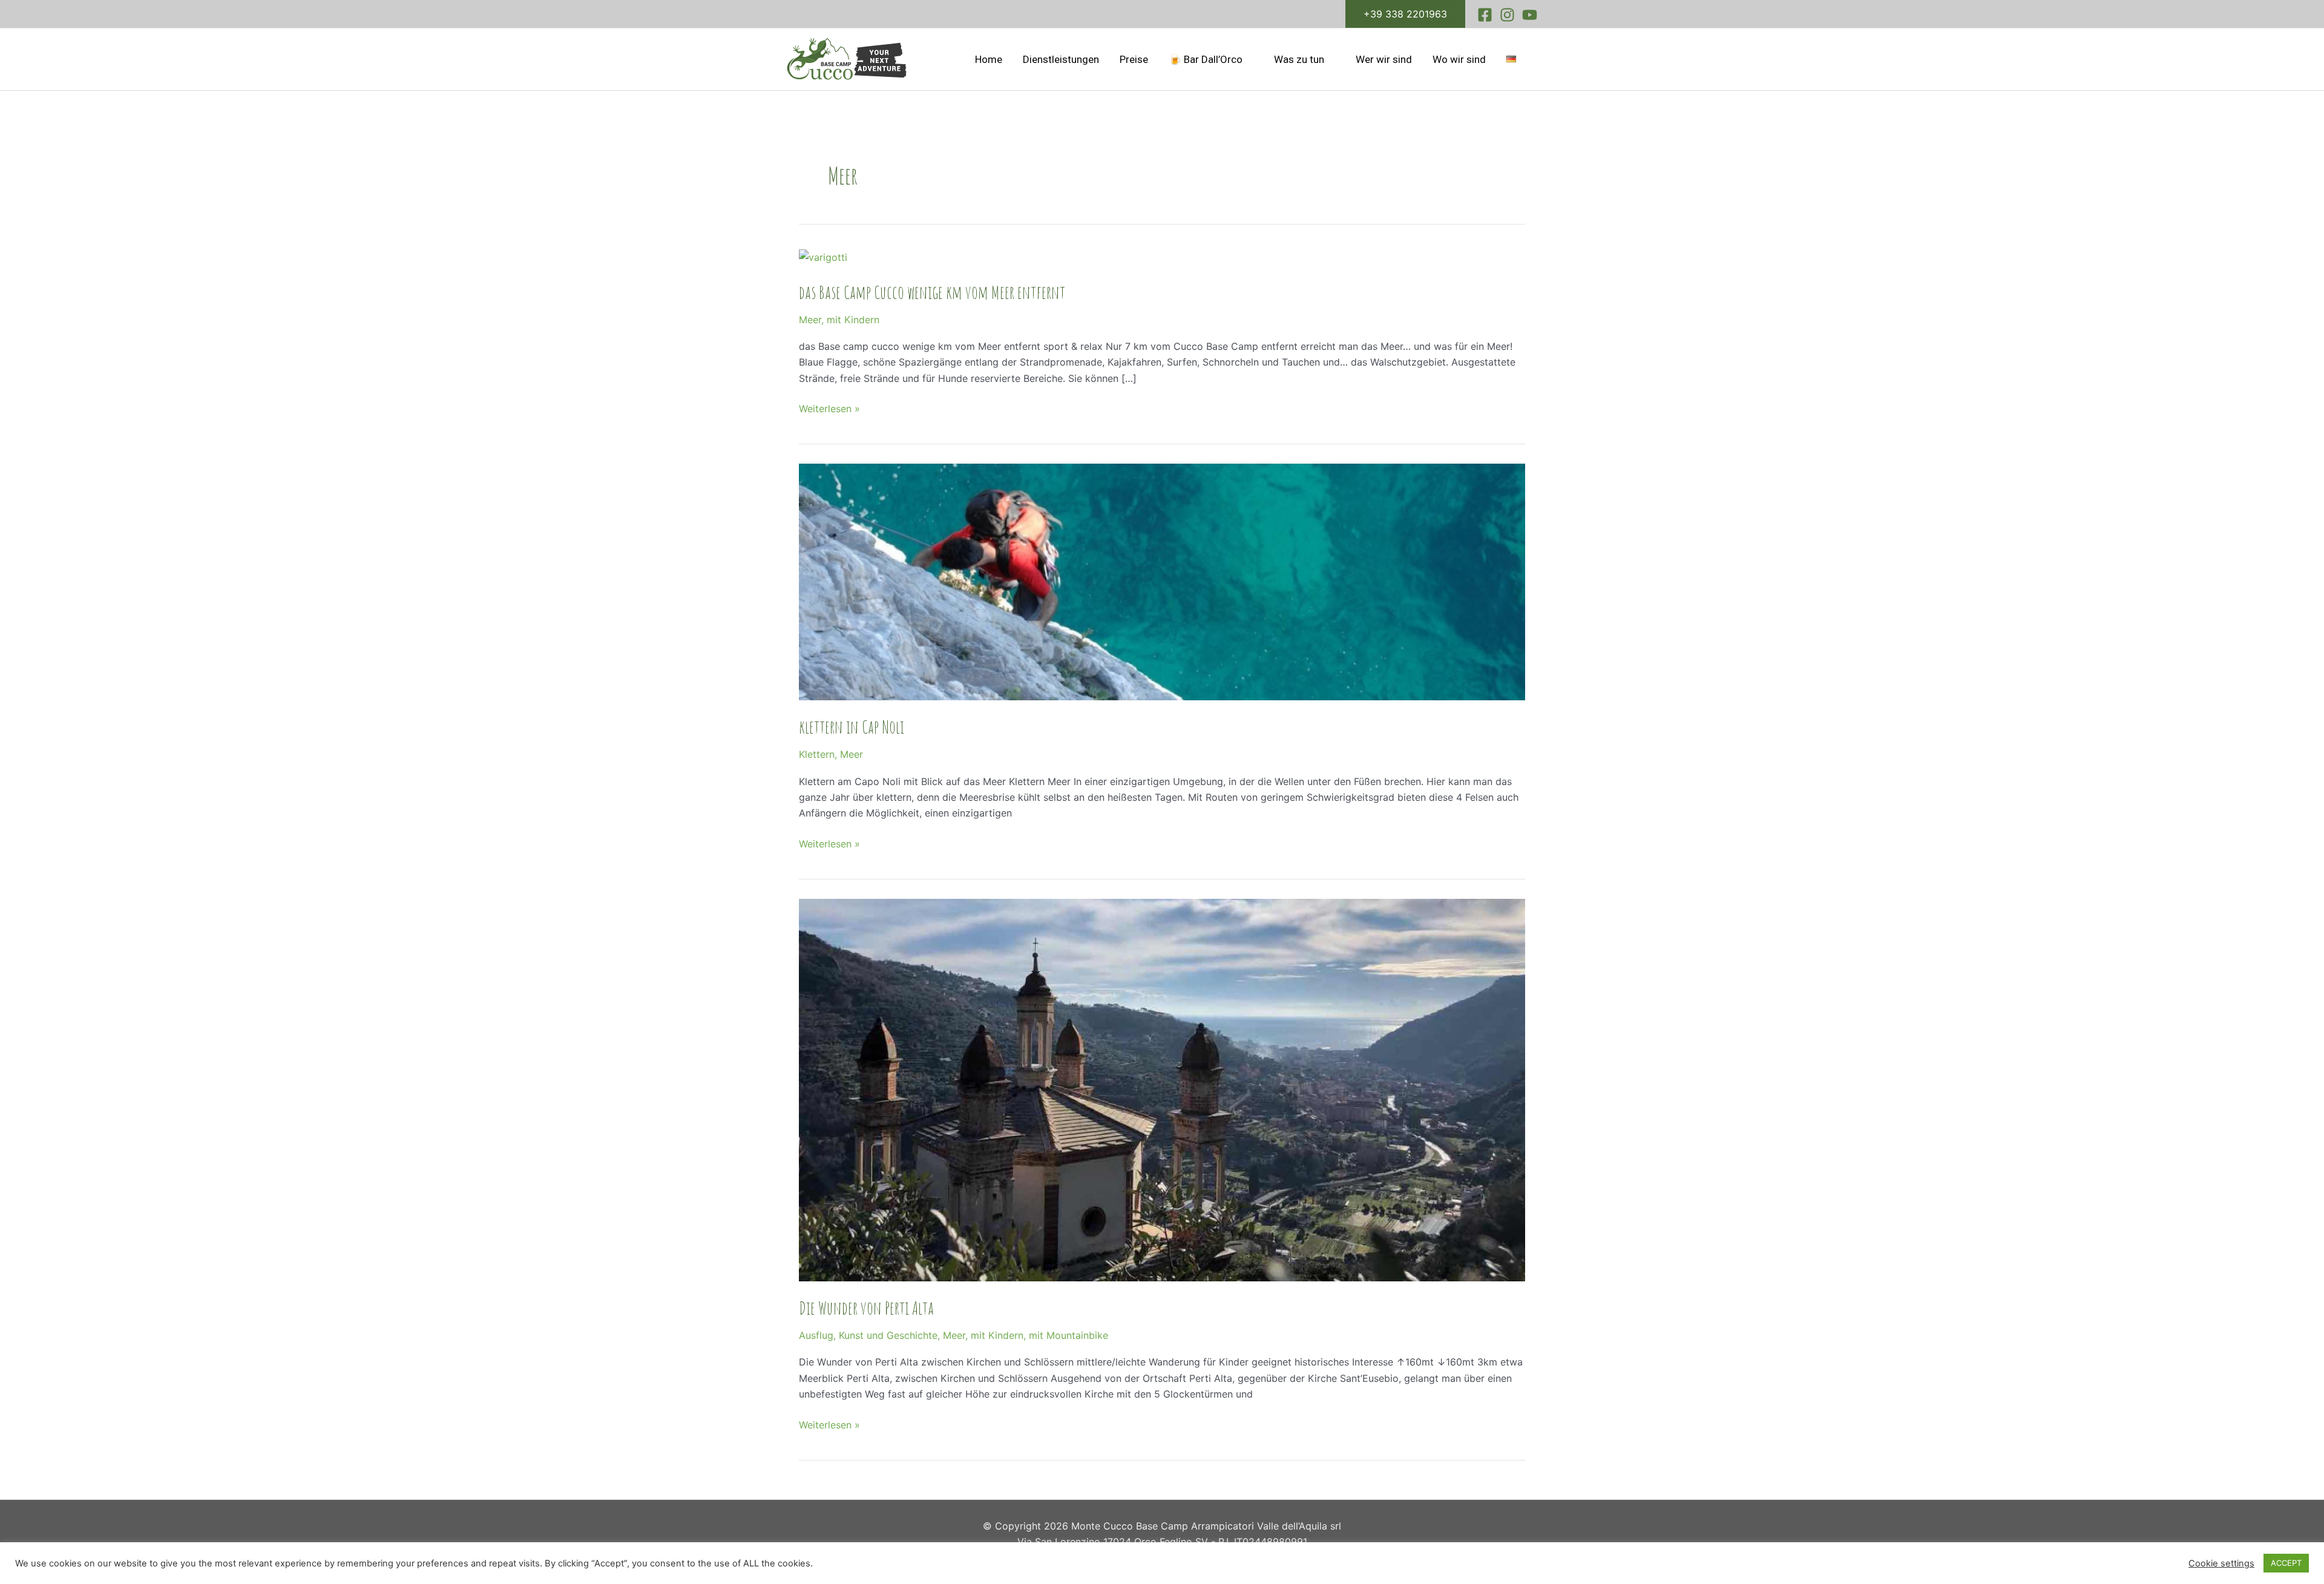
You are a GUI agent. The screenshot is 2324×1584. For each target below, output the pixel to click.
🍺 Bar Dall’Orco (1206, 59)
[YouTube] (1530, 15)
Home (989, 59)
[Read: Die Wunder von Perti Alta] (1162, 1089)
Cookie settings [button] (2221, 1563)
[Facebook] (1485, 15)
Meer (810, 320)
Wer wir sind (1384, 59)
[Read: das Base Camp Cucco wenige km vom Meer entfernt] (823, 257)
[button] (1405, 14)
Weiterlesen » (829, 408)
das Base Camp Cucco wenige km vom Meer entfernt (932, 292)
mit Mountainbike (1068, 1335)
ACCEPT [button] (2286, 1563)
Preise (1134, 59)
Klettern (817, 754)
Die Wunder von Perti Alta (866, 1308)
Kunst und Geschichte (888, 1335)
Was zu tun (1299, 59)
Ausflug (816, 1335)
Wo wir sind (1459, 59)
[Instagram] (1507, 15)
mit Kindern (853, 320)
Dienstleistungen (1061, 59)
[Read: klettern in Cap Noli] (1162, 581)
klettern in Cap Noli (852, 727)
